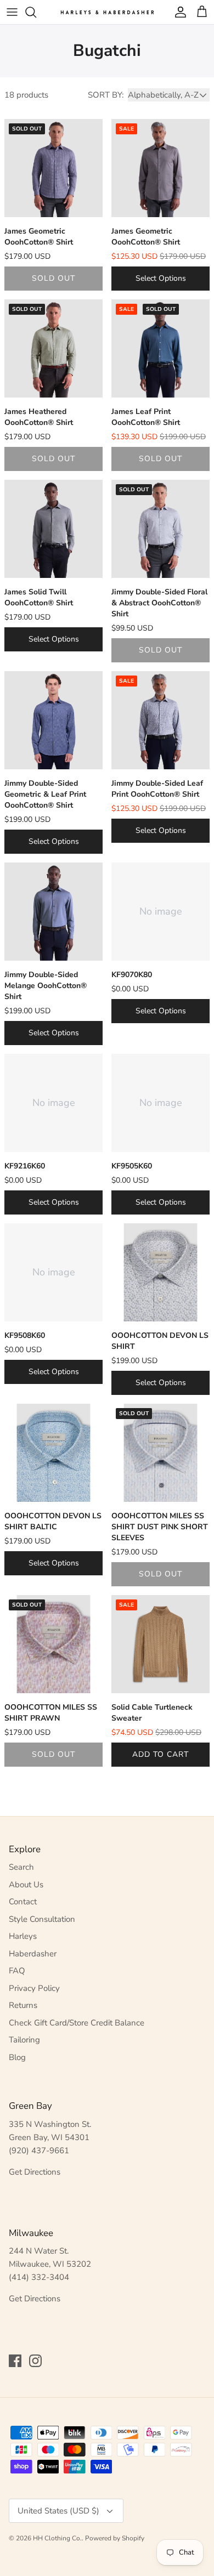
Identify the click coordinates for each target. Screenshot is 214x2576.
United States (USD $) (58, 2511)
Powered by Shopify (115, 2538)
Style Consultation (42, 1919)
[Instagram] (35, 2361)
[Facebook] (15, 2361)
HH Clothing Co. (57, 2538)
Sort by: (106, 95)
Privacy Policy (34, 1988)
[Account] (178, 12)
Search (21, 1867)
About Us (26, 1885)
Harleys (23, 1936)
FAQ (17, 1971)
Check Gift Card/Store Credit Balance (77, 2023)
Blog (17, 2057)
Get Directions (35, 2172)
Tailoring (24, 2040)
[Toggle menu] (12, 12)
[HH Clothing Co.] (107, 12)
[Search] (36, 12)
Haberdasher (33, 1954)
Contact (23, 1902)
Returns (23, 2005)
